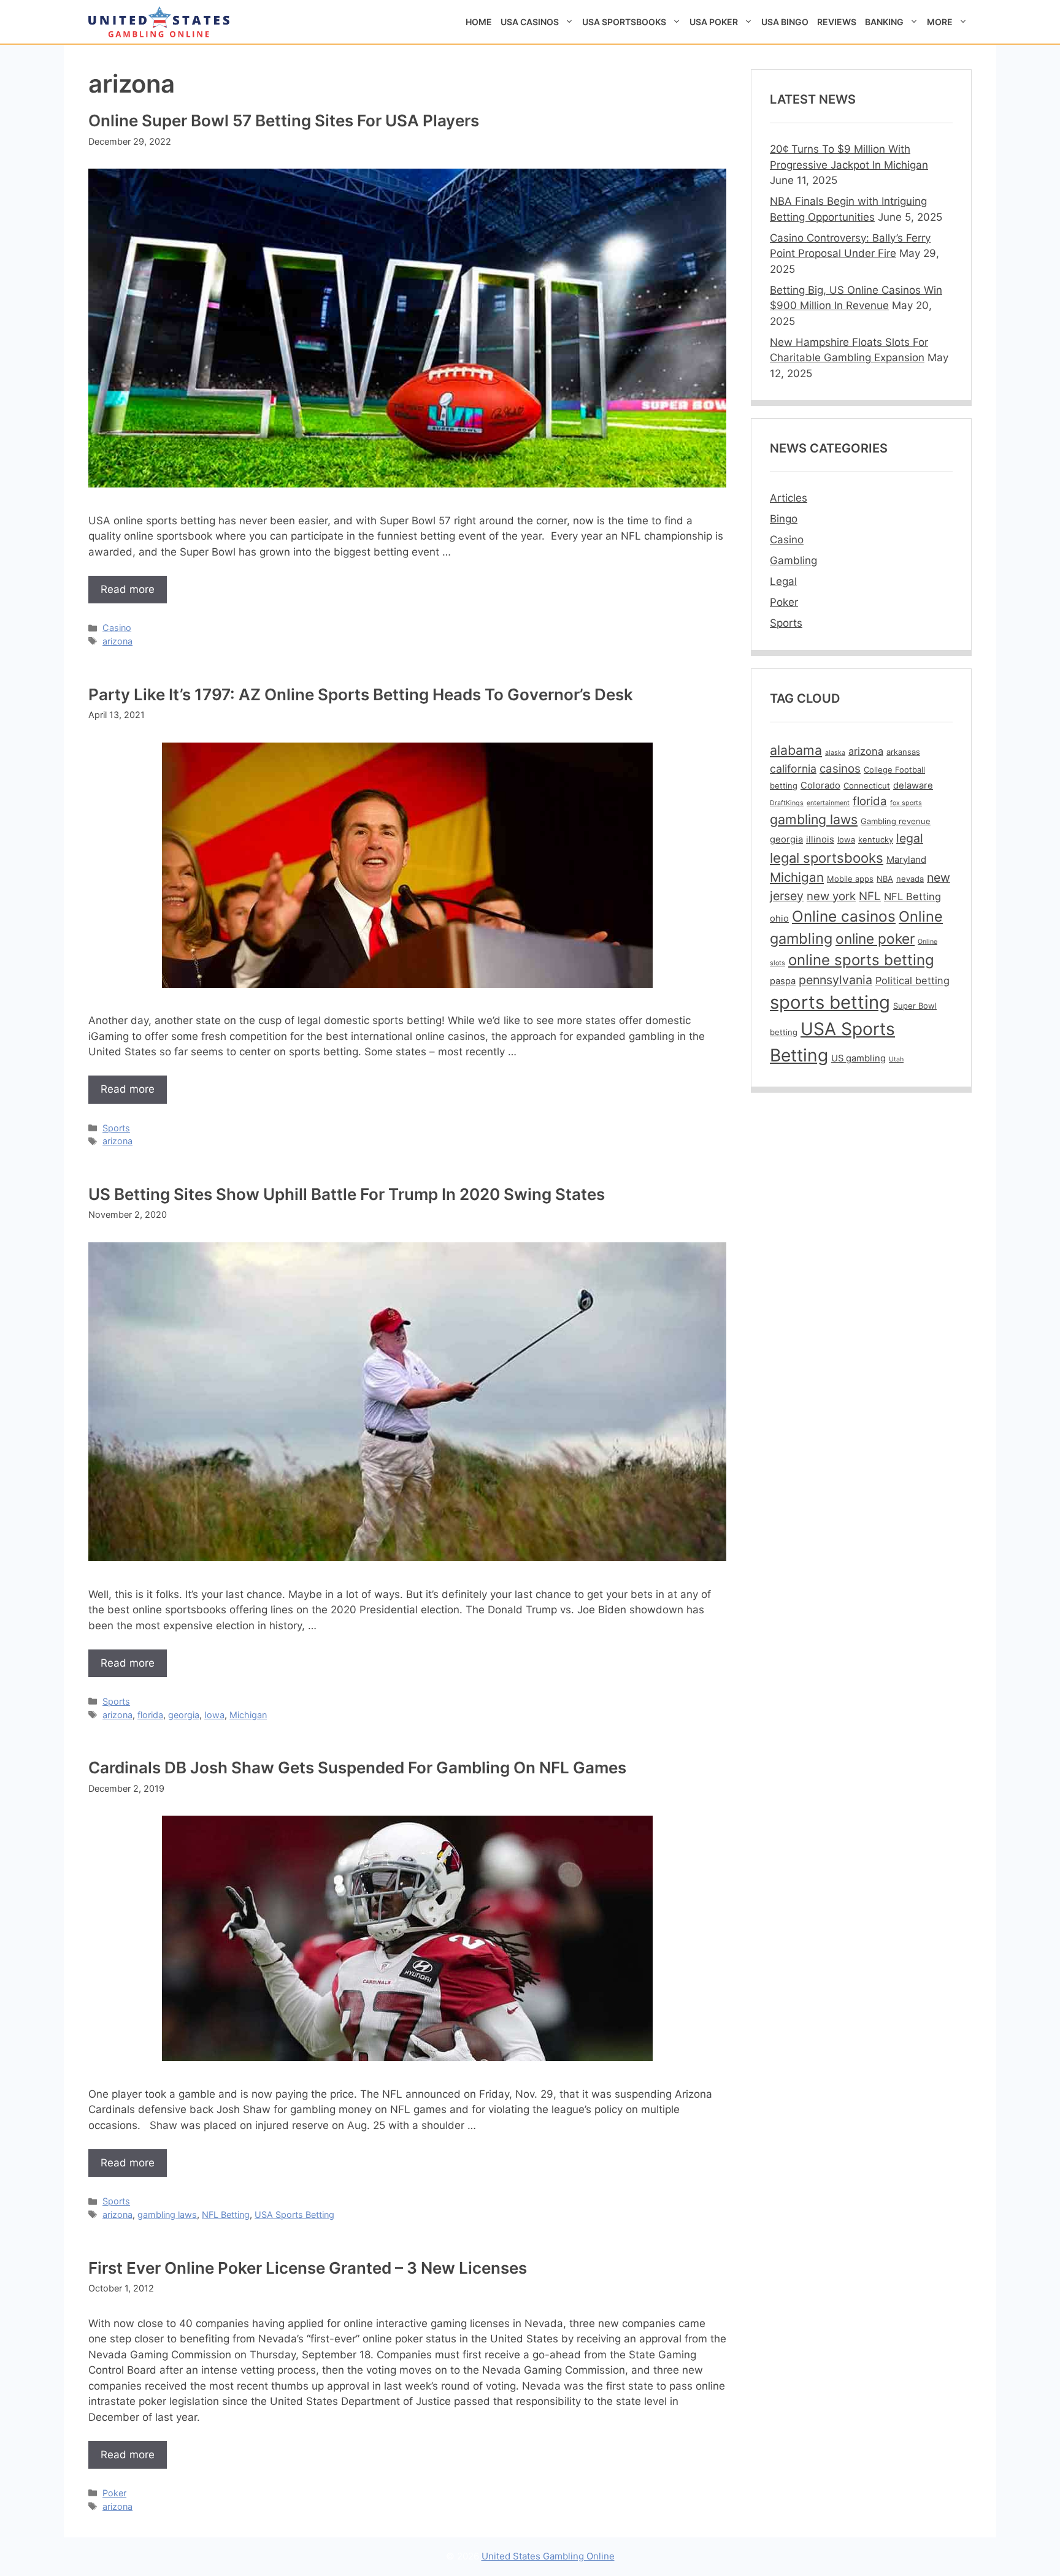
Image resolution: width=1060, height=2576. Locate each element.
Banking (884, 22)
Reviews (837, 22)
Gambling (793, 560)
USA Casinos (530, 22)
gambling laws (167, 2215)
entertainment (828, 803)
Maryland (906, 860)
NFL (870, 896)
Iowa (214, 1715)
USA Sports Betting (294, 2215)
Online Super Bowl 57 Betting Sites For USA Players (284, 120)
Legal (783, 581)
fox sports (906, 803)
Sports (116, 1128)
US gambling (858, 1058)
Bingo (784, 519)
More (940, 22)
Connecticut (867, 785)
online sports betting (861, 960)
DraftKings (787, 803)
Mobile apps (850, 879)
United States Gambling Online (548, 2556)
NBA (885, 879)
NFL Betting (226, 2215)
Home (479, 22)
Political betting (912, 980)
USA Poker (714, 22)
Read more (128, 589)
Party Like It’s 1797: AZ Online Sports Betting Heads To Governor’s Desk (361, 694)
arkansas (903, 752)
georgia (184, 1715)
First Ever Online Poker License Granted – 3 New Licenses (308, 2268)
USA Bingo (785, 22)
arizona (117, 641)
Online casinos (844, 916)
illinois (820, 839)
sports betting (830, 1002)
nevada (910, 879)
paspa (783, 981)
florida (150, 1715)
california (793, 769)
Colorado (820, 785)
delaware (913, 785)
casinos (840, 769)
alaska (835, 753)
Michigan (248, 1715)
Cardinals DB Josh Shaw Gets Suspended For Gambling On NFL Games (357, 1768)
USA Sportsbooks (624, 22)
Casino (117, 628)
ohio (779, 919)
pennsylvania (835, 980)
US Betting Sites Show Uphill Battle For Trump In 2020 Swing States (347, 1194)
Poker (114, 2493)
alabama (796, 750)
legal (910, 838)
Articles (789, 498)
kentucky (876, 839)
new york (831, 896)
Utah (896, 1059)
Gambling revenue (896, 821)
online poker (875, 938)
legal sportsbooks (827, 858)
